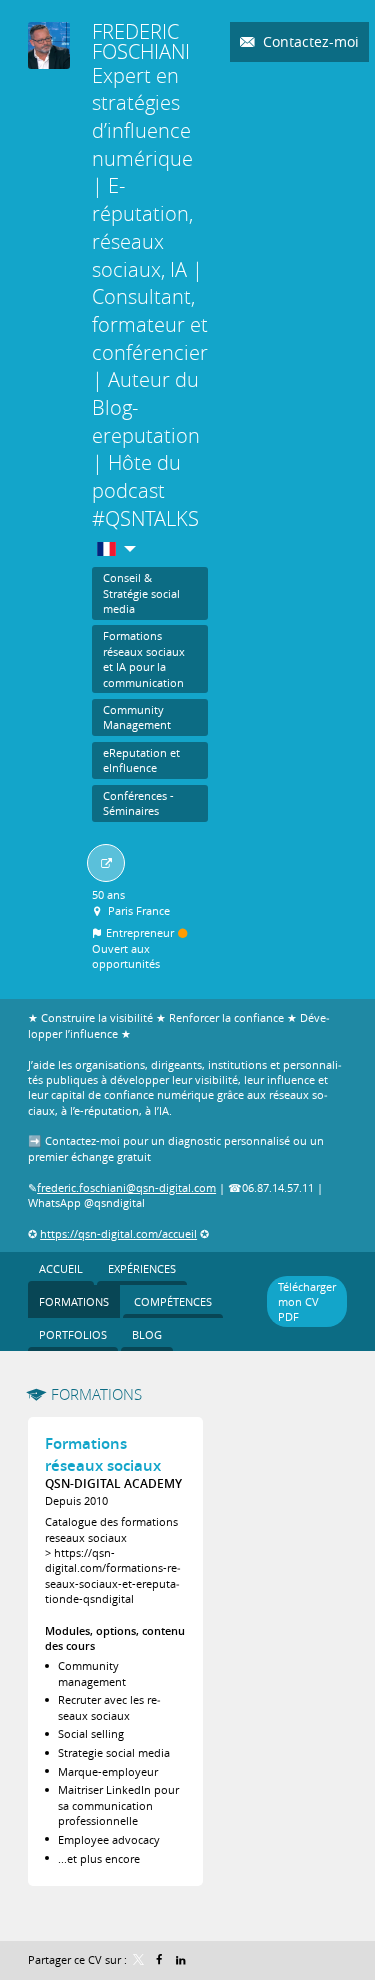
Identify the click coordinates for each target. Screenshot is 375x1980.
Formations (96, 1394)
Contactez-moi (309, 41)
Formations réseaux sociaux (103, 1454)
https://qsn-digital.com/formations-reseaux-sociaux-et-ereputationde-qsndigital (113, 1575)
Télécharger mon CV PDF (307, 1302)
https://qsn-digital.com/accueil (118, 1233)
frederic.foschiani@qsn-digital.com (126, 1187)
